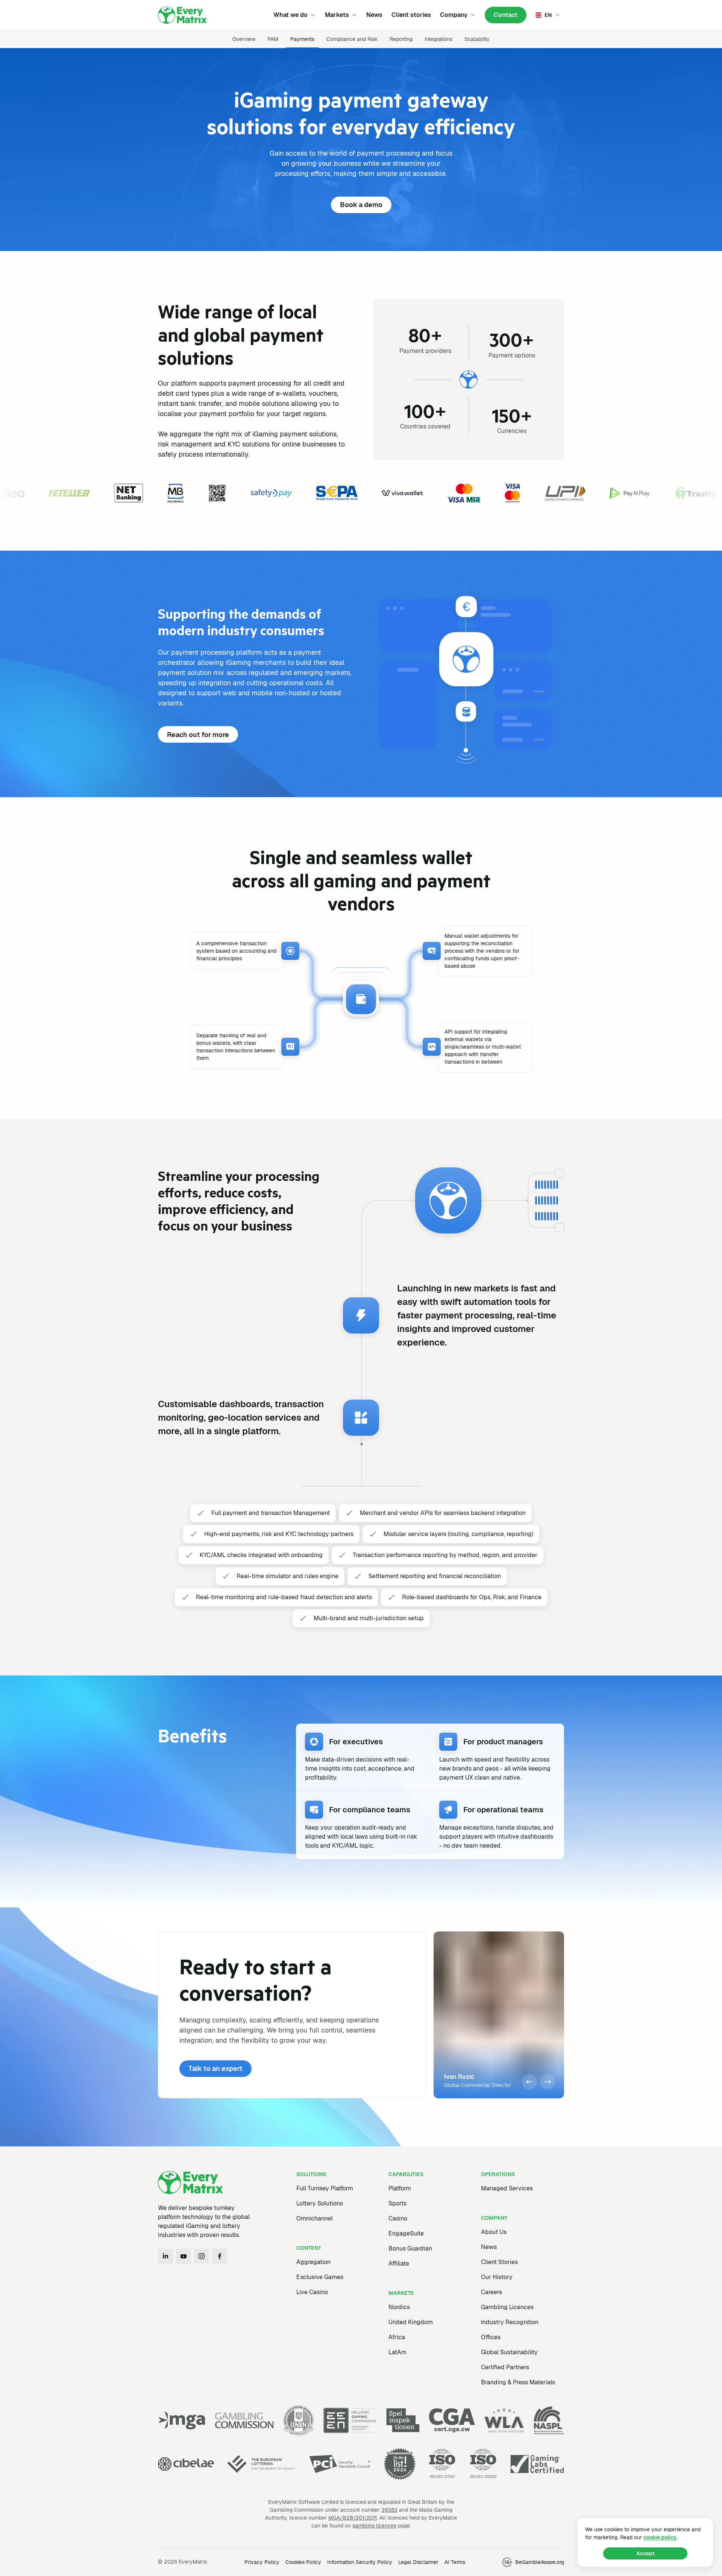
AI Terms (455, 2562)
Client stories (411, 15)
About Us (494, 2232)
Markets (337, 15)
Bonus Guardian (410, 2248)
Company (454, 15)
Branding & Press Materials (518, 2382)
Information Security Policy (360, 2562)
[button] (529, 2082)
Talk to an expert (215, 2068)
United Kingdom (411, 2322)
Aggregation (313, 2262)
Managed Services (507, 2188)
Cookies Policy (303, 2562)
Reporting (401, 39)
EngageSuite (406, 2233)
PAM (273, 39)
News (374, 15)
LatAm (397, 2352)
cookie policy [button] (660, 2537)
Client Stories (499, 2262)
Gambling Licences (507, 2307)
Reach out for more (198, 735)
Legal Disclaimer (418, 2562)
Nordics (399, 2307)
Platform (400, 2188)
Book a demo (361, 205)
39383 (389, 2510)
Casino (398, 2218)
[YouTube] (184, 2256)
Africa (397, 2337)
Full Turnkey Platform (325, 2188)
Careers (491, 2292)
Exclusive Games (320, 2277)
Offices (491, 2337)
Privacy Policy (262, 2562)
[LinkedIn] (165, 2256)
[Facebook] (220, 2256)
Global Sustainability (509, 2352)
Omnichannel (315, 2218)
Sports (397, 2203)
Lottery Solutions (320, 2203)
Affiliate (399, 2263)
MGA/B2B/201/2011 (353, 2518)
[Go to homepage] (182, 15)
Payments (302, 39)
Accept (645, 2553)
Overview (244, 39)
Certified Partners (505, 2367)
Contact (506, 15)
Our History (497, 2277)
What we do (290, 15)
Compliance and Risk (352, 39)
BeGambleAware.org (540, 2562)
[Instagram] (202, 2256)
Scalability (477, 39)
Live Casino (312, 2292)
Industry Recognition (510, 2322)
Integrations (438, 39)
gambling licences (374, 2526)
